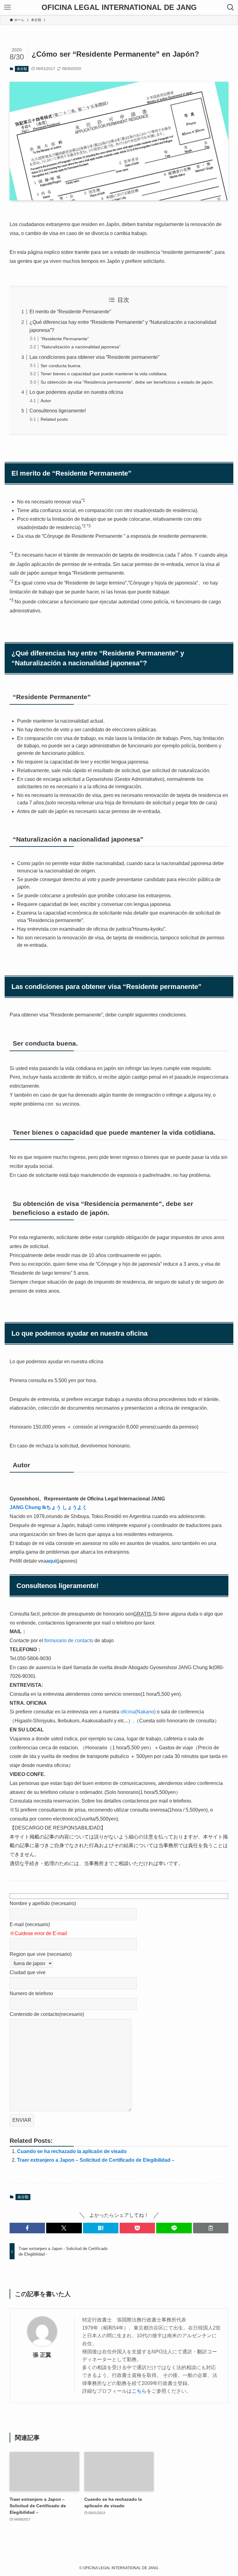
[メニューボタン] (7, 7)
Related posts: (55, 419)
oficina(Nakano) (138, 1712)
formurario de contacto (69, 1640)
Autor (46, 401)
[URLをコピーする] (211, 2228)
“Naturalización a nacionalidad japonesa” (81, 347)
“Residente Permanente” (65, 339)
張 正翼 (42, 2355)
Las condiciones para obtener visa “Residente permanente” (94, 357)
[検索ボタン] (231, 7)
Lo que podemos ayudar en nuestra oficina (76, 392)
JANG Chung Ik (48, 1507)
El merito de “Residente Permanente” (70, 312)
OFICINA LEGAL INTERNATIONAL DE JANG (119, 7)
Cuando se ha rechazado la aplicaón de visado (72, 2151)
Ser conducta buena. (61, 366)
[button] (27, 2228)
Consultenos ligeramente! (58, 411)
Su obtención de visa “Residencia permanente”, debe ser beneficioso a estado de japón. (127, 382)
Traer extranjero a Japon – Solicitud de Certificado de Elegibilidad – (96, 2160)
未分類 (22, 69)
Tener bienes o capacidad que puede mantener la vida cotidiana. (104, 374)
